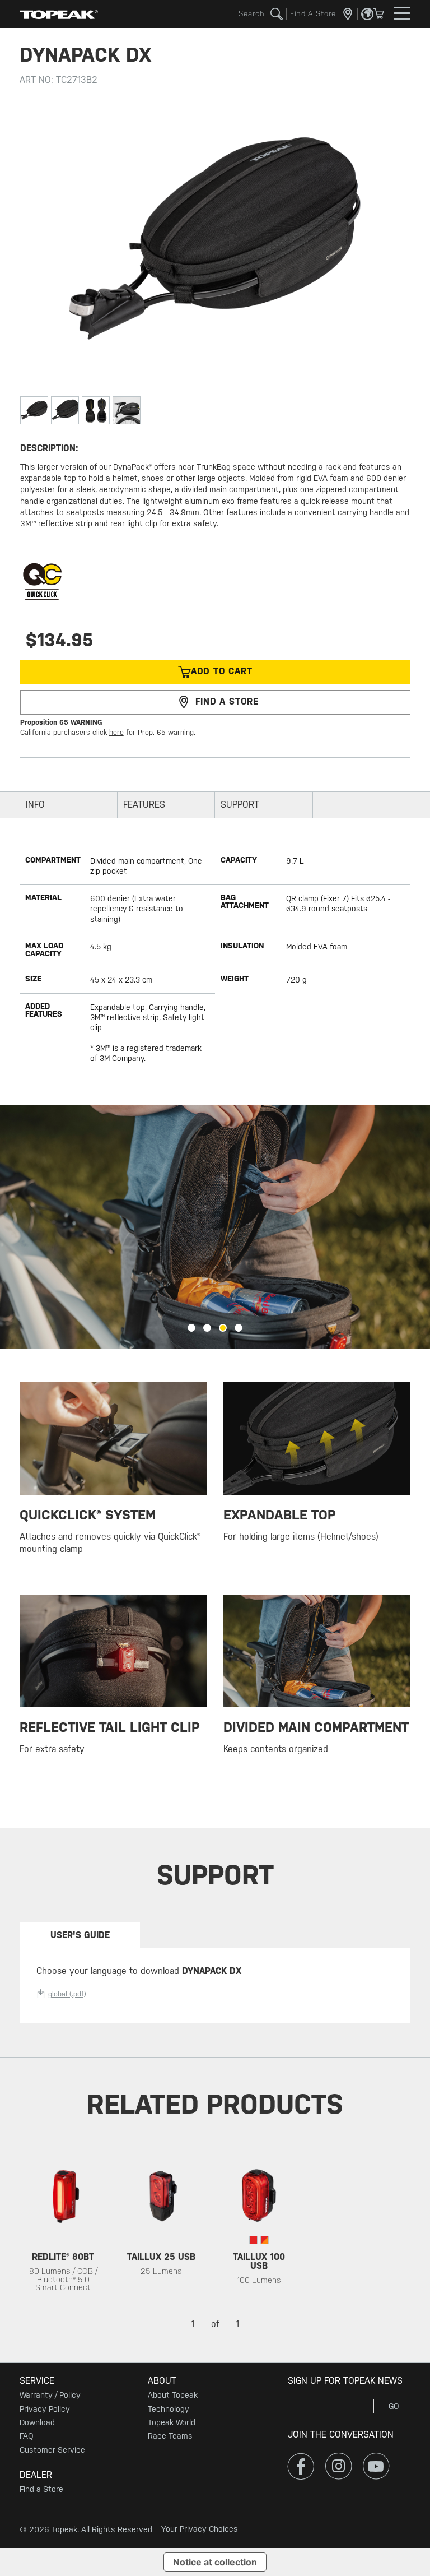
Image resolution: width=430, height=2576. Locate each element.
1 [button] (191, 1328)
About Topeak (173, 2395)
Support (240, 805)
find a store (227, 701)
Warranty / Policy (50, 2395)
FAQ (26, 2436)
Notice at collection (215, 2562)
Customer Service (52, 2450)
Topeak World (172, 2422)
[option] (215, 1227)
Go (394, 2406)
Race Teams (170, 2436)
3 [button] (223, 1328)
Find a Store (41, 2489)
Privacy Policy (45, 2409)
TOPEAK (59, 14)
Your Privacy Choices (200, 2529)
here (116, 732)
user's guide (80, 1935)
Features (144, 805)
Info (35, 805)
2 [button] (207, 1328)
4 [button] (239, 1328)
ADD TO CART (222, 671)
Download (37, 2422)
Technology (169, 2409)
